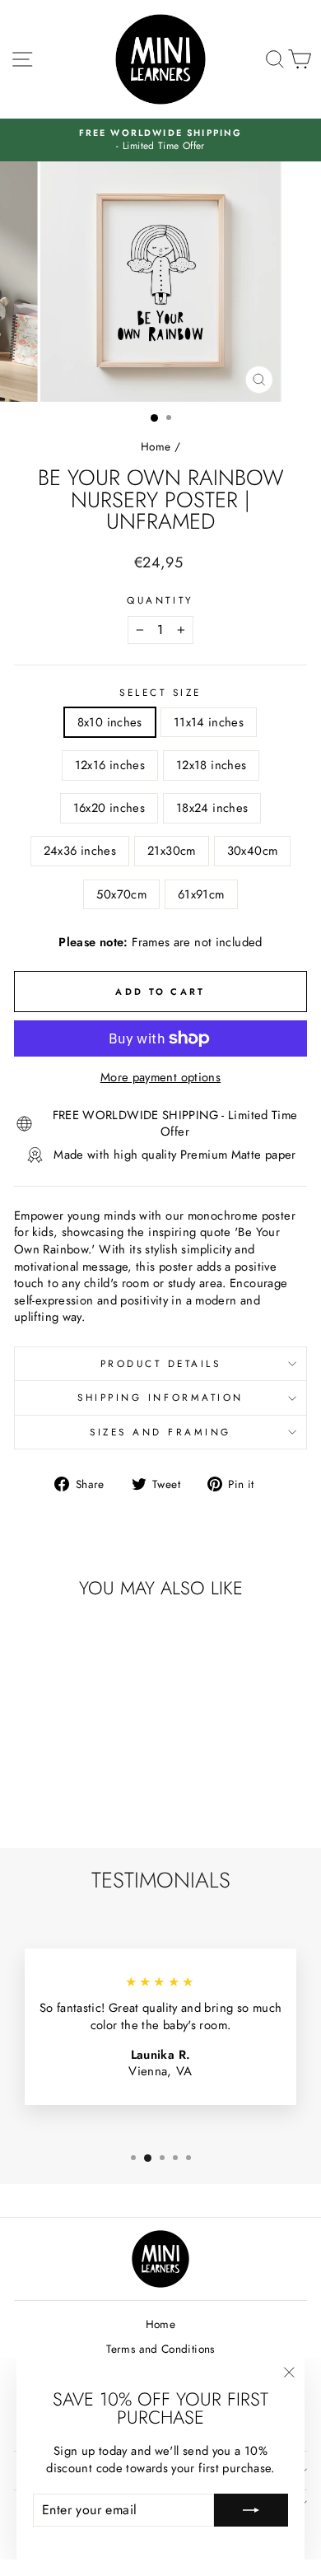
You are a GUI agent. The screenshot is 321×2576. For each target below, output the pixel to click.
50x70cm (121, 894)
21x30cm (172, 851)
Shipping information (160, 1397)
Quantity (160, 600)
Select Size (160, 693)
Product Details (161, 1363)
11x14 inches (209, 722)
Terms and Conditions (160, 2349)
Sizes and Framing (160, 1432)
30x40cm (253, 851)
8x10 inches (110, 722)
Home (156, 446)
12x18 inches (211, 765)
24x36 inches (80, 851)
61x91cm (201, 894)
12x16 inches (110, 765)
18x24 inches (212, 808)
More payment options (160, 1078)
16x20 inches (109, 808)
